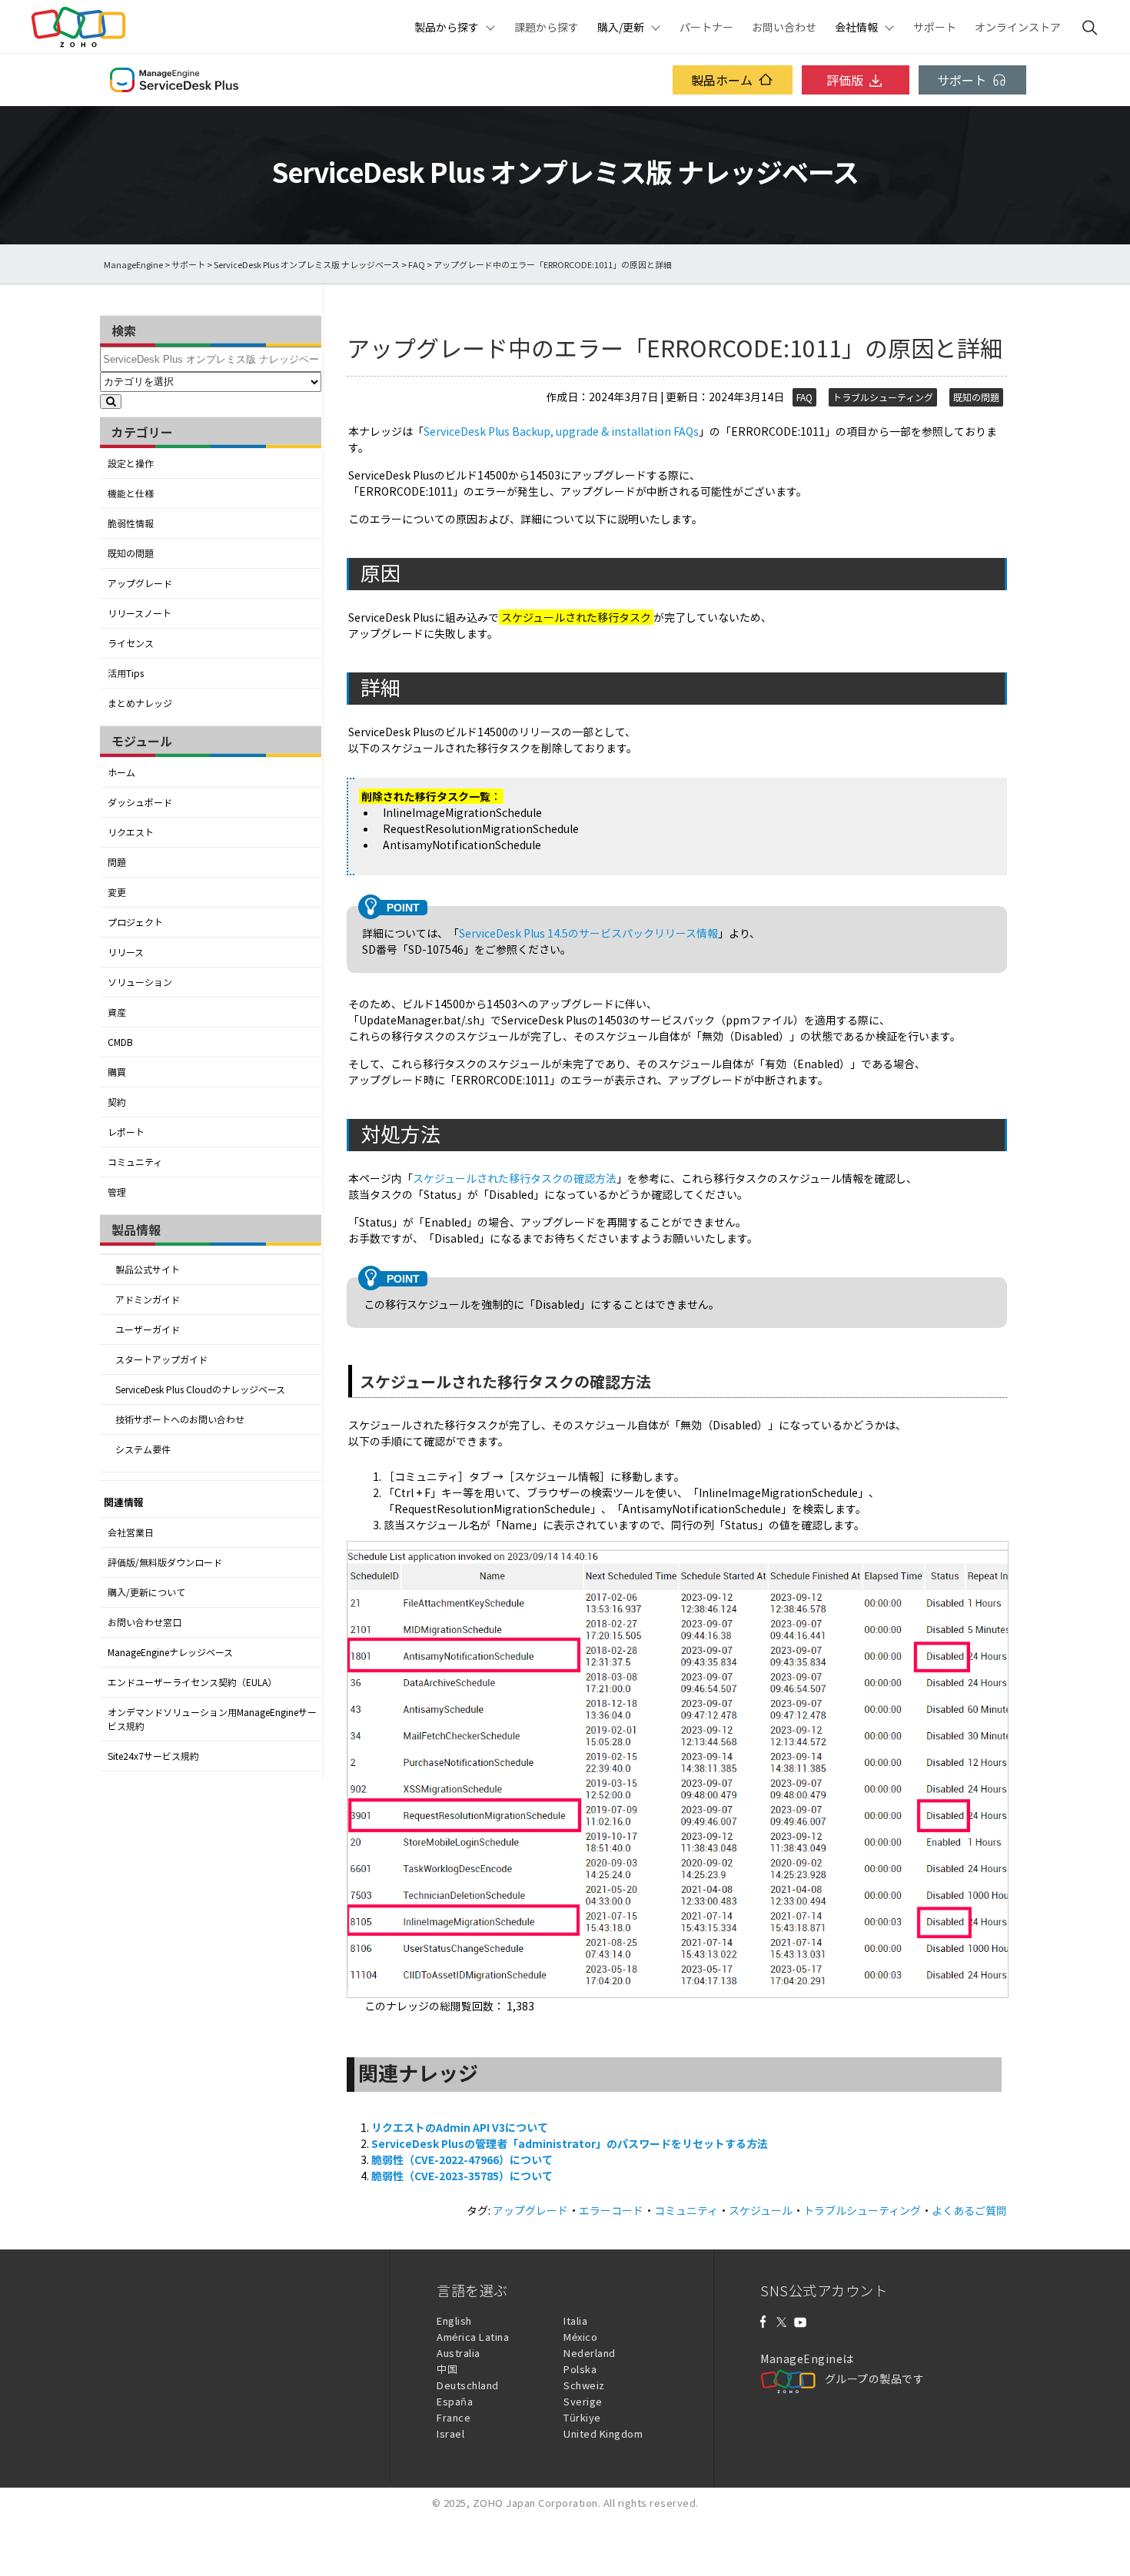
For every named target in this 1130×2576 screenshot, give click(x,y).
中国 (447, 2369)
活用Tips (126, 673)
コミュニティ (135, 1162)
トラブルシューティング (883, 397)
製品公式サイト (148, 1270)
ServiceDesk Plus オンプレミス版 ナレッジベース (307, 265)
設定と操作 (131, 463)
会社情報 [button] (856, 27)
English (454, 2320)
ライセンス (131, 643)
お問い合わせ (784, 27)
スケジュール (761, 2210)
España (455, 2401)
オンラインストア (1018, 27)
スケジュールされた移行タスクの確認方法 (515, 1178)
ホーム (121, 772)
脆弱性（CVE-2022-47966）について (462, 2159)
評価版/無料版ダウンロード (165, 1562)
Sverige (583, 2401)
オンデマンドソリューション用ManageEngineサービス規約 (212, 1719)
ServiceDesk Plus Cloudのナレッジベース (200, 1389)
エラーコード (611, 2210)
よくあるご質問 (969, 2210)
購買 (117, 1072)
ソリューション (140, 982)
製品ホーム (722, 80)
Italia (575, 2320)
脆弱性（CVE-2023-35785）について (462, 2176)
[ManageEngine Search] (1090, 27)
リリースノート (140, 613)
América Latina (473, 2337)
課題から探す (547, 27)
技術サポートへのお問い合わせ (180, 1419)
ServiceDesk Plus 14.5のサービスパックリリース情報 (588, 933)
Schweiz (584, 2385)
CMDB (120, 1042)
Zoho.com (78, 27)
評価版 (845, 80)
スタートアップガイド (161, 1359)
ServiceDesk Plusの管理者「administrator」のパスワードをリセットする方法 (570, 2143)
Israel (450, 2433)
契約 (117, 1102)
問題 (117, 862)
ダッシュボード (140, 802)
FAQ (417, 265)
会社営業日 (131, 1532)
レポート (126, 1132)
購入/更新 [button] (621, 27)
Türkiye (582, 2417)
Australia (459, 2353)
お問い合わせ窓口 (145, 1622)
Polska (580, 2369)
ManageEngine (133, 265)
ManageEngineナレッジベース (170, 1652)
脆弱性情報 (131, 523)
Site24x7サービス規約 (153, 1756)
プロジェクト (135, 922)
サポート (935, 27)
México (580, 2337)
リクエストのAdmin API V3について (460, 2127)
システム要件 (143, 1449)
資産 (117, 1012)
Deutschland (468, 2385)
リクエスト (131, 832)
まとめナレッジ (140, 703)
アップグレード (140, 583)
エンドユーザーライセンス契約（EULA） (192, 1682)
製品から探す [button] (447, 27)
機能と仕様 (131, 493)
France (454, 2417)
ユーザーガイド (148, 1329)
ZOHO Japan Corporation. (537, 2503)
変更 (117, 892)
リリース (126, 952)
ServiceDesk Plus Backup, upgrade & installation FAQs (561, 431)
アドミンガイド (148, 1300)
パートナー (706, 27)
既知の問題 (131, 553)
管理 (117, 1192)
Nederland (590, 2353)
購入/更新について (146, 1592)
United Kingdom (603, 2433)
